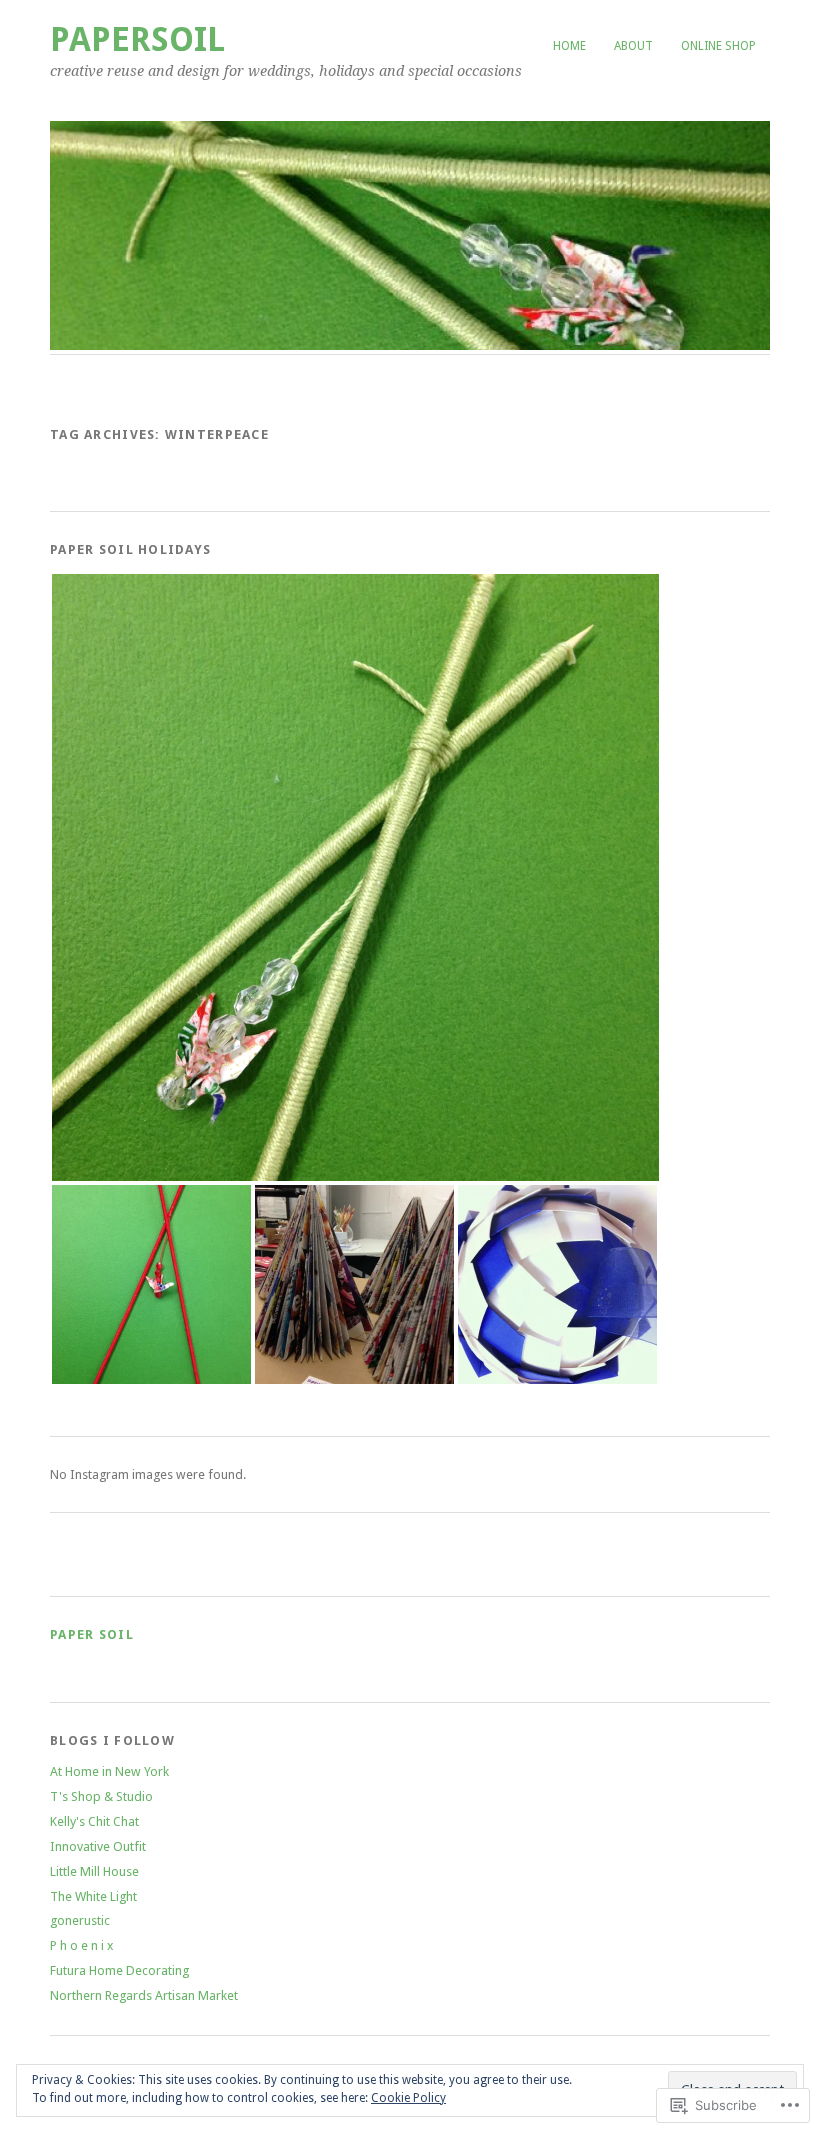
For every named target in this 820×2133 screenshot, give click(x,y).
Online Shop (718, 46)
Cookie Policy (408, 2098)
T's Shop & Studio (101, 1796)
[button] (355, 877)
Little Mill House (94, 1871)
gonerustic (80, 1920)
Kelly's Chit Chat (94, 1821)
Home (569, 46)
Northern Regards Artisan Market (144, 1995)
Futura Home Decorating (119, 1970)
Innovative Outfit (98, 1846)
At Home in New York (109, 1771)
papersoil (137, 39)
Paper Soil (92, 1634)
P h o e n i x (81, 1945)
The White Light (93, 1896)
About (633, 46)
